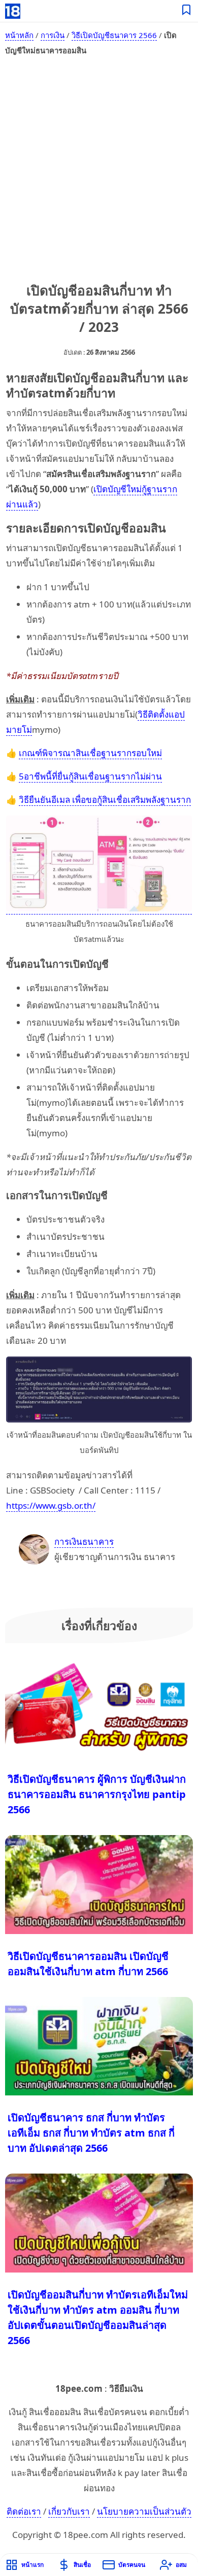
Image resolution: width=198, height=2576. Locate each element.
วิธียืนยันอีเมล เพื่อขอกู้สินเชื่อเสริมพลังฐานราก (105, 800)
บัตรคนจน (132, 2565)
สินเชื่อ (82, 2565)
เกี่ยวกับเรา (69, 2511)
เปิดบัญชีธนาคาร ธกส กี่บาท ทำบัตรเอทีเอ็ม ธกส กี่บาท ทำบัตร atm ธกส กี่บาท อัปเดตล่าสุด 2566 (91, 2133)
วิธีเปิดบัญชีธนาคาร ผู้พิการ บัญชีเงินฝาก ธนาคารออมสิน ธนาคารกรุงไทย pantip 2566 (97, 1794)
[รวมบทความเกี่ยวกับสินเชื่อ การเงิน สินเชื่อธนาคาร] (187, 11)
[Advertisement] (99, 167)
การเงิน (53, 35)
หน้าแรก (32, 2565)
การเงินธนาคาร (84, 1541)
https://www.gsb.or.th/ (51, 1505)
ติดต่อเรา (24, 2511)
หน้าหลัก (19, 35)
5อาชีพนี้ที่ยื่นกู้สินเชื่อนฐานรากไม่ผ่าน (90, 776)
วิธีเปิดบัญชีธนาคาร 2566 (114, 35)
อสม (181, 2565)
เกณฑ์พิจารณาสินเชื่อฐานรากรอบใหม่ (90, 753)
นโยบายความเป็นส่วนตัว (144, 2511)
